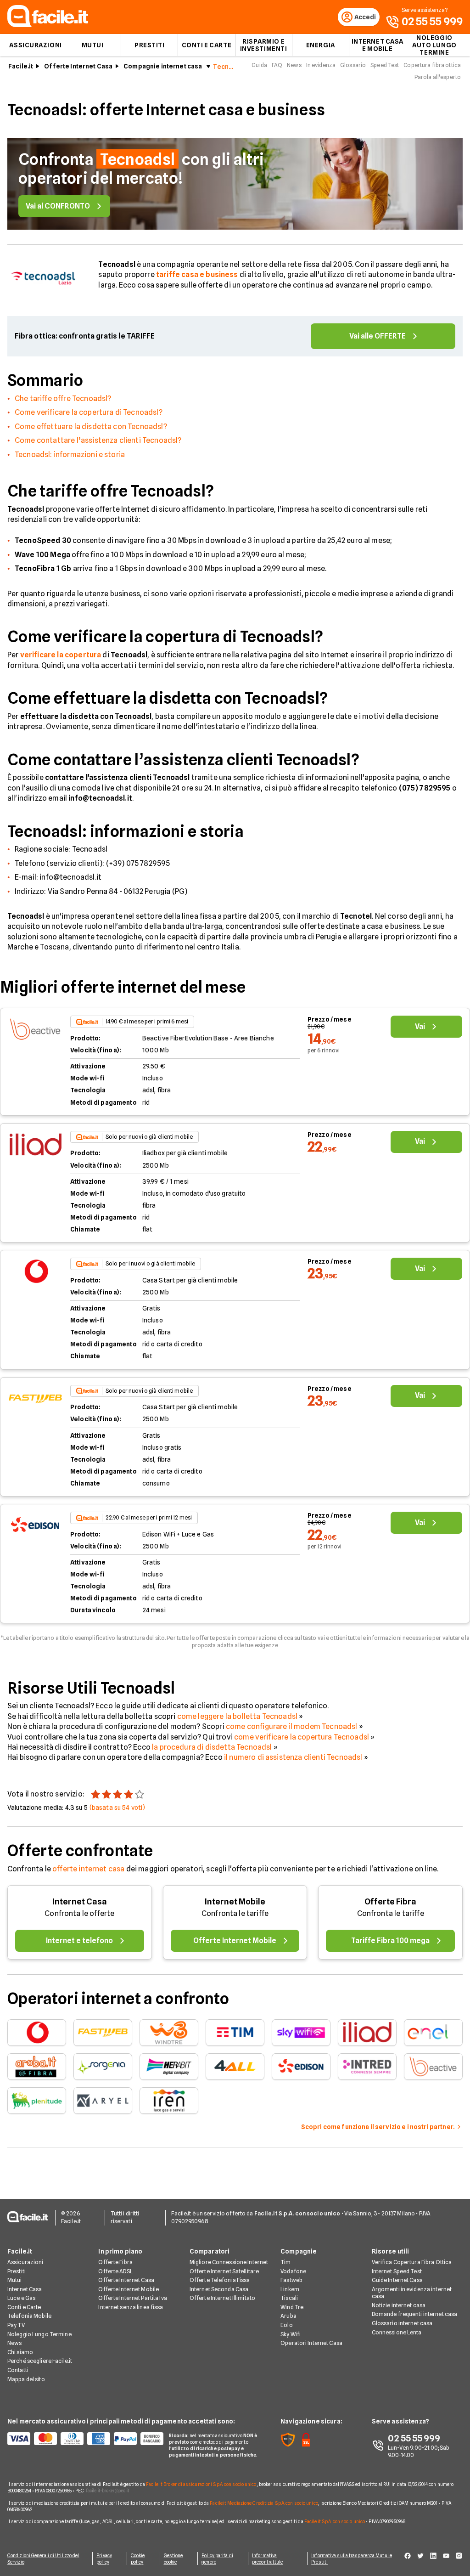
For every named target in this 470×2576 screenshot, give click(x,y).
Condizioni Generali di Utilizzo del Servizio (43, 2559)
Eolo (286, 2325)
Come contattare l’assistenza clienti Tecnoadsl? (98, 440)
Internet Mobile (235, 1901)
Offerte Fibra (390, 1901)
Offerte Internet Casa (78, 66)
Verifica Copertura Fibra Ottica (412, 2262)
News (294, 65)
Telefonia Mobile (29, 2316)
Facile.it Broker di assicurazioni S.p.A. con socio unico (201, 2484)
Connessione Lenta (397, 2332)
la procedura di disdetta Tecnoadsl (212, 1747)
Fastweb (291, 2280)
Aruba (288, 2316)
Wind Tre (292, 2307)
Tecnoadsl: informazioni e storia (70, 455)
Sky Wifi (291, 2334)
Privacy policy (104, 2559)
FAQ (277, 65)
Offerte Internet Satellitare (224, 2271)
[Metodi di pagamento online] (83, 2439)
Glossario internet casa (402, 2323)
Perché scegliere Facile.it (40, 2361)
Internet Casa (80, 1901)
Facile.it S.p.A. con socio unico (335, 2521)
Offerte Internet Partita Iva (132, 2298)
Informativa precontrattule (267, 2559)
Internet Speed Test (397, 2271)
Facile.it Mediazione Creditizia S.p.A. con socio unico (264, 2503)
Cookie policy (138, 2559)
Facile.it (21, 66)
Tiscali (289, 2298)
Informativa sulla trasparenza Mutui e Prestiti (352, 2559)
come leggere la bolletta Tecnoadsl (237, 1716)
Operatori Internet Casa (311, 2343)
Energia (321, 45)
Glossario (353, 65)
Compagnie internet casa (163, 66)
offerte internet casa (88, 1869)
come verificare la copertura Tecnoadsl (302, 1737)
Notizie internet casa (399, 2305)
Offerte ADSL (115, 2271)
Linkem (290, 2289)
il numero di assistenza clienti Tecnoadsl (293, 1757)
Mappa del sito (26, 2379)
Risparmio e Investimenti (264, 45)
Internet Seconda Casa (219, 2289)
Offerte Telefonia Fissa (220, 2280)
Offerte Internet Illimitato (222, 2298)
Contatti (18, 2370)
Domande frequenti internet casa (415, 2314)
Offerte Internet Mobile (129, 2289)
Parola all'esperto (438, 77)
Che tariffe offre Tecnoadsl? (63, 398)
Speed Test (385, 65)
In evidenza (321, 65)
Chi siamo (20, 2352)
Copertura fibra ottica (432, 65)
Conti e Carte (207, 45)
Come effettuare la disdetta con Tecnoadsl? (91, 427)
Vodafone (293, 2271)
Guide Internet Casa (397, 2280)
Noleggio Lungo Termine (39, 2334)
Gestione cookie (173, 2559)
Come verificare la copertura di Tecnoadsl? (89, 412)
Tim (285, 2262)
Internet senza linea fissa (131, 2307)
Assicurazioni (35, 45)
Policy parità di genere (217, 2559)
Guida (259, 65)
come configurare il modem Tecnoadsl (292, 1726)
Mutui (93, 45)
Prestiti (149, 45)
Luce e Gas (21, 2298)
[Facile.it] (48, 25)
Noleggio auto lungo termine (434, 45)
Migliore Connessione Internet (229, 2262)
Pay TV (16, 2325)
